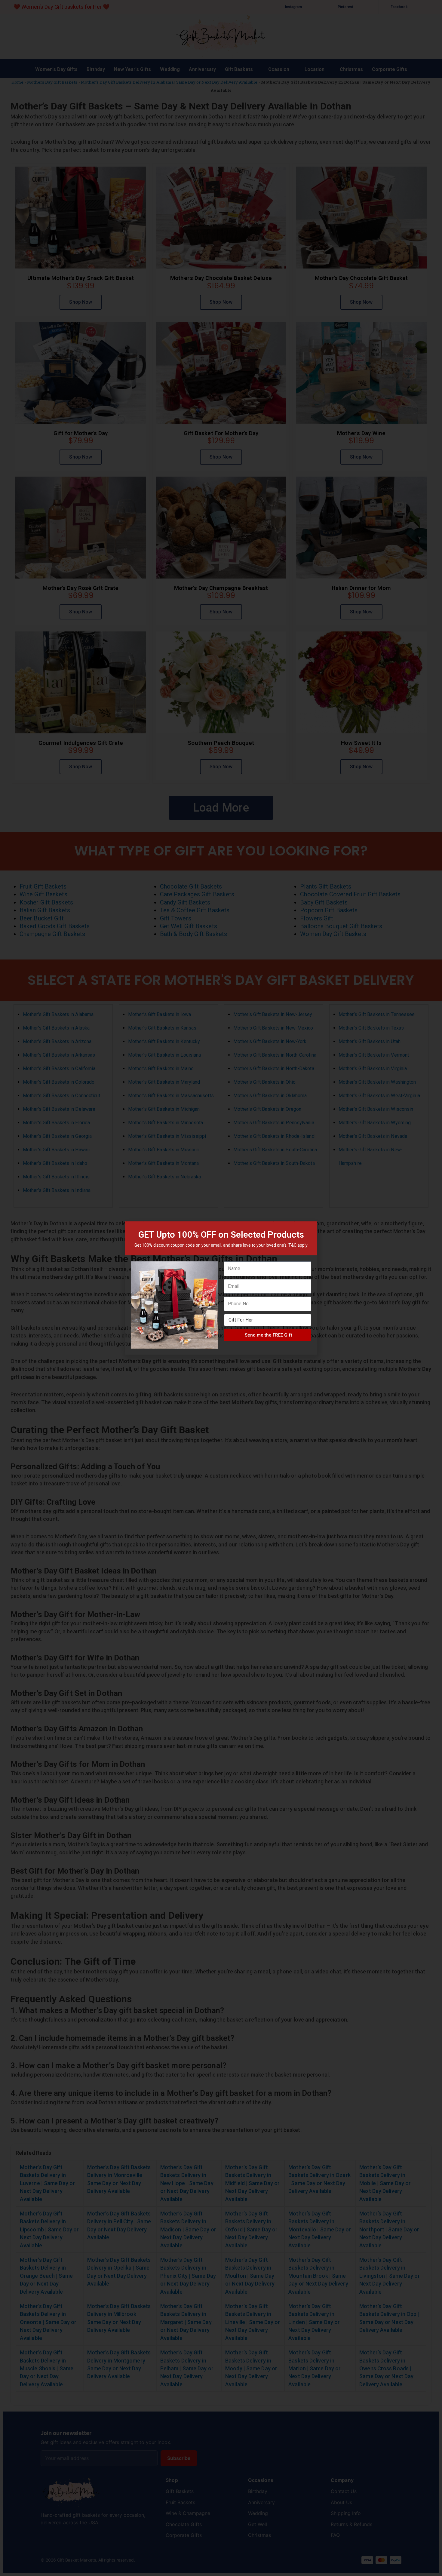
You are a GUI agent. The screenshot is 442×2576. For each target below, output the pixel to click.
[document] (221, 1288)
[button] (309, 1230)
